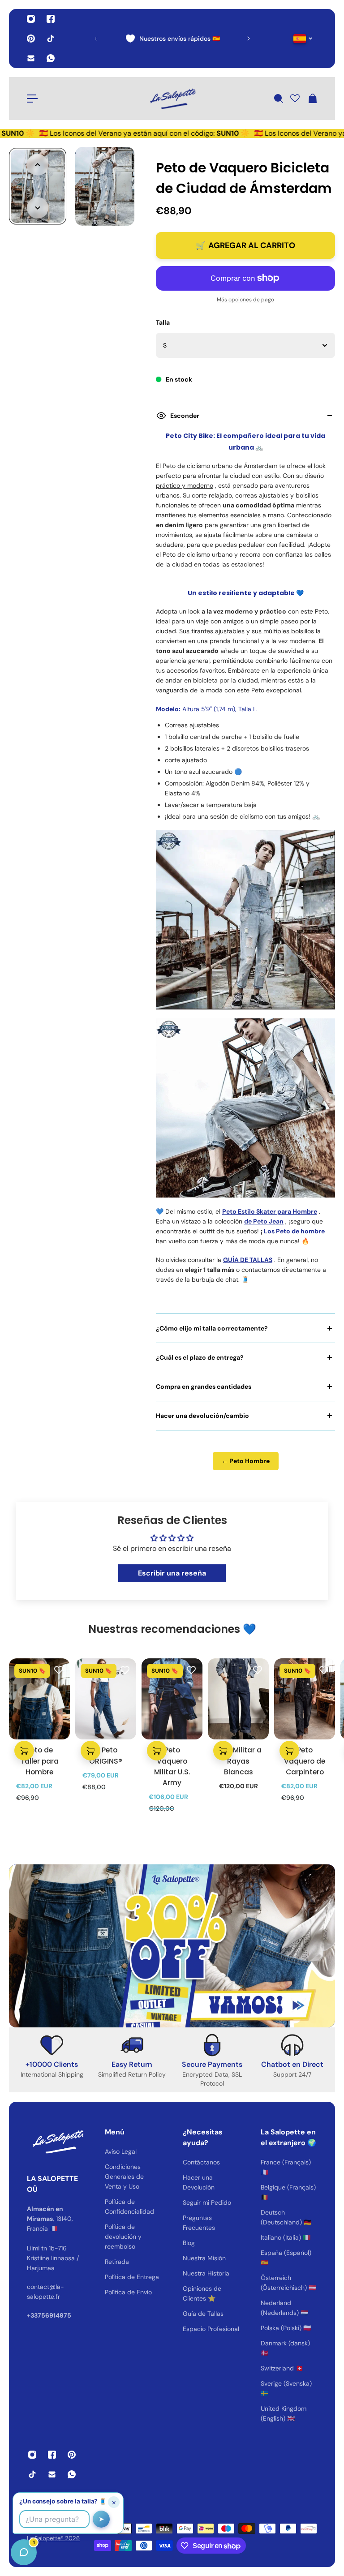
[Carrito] (312, 99)
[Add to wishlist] (59, 1670)
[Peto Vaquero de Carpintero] (305, 1699)
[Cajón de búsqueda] (278, 99)
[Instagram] (31, 19)
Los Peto (277, 1231)
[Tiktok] (51, 39)
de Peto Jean (264, 1221)
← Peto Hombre (246, 1461)
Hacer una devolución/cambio (202, 1416)
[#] (172, 1946)
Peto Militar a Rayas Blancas (239, 1761)
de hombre (308, 1231)
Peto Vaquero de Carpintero (305, 1761)
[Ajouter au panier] (24, 1751)
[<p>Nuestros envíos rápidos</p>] (172, 39)
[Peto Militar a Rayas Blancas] (238, 1699)
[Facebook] (51, 19)
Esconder (185, 416)
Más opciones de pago (245, 300)
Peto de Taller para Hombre (40, 1761)
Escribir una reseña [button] (172, 1573)
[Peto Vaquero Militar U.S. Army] (172, 1699)
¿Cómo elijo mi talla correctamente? (212, 1328)
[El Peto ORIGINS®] (106, 1699)
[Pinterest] (31, 39)
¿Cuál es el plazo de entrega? (200, 1357)
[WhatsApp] (51, 58)
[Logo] (172, 99)
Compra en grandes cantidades (204, 1387)
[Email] (31, 58)
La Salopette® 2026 (53, 2538)
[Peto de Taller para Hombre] (39, 1699)
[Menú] (32, 99)
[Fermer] (141, 2348)
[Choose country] (303, 39)
